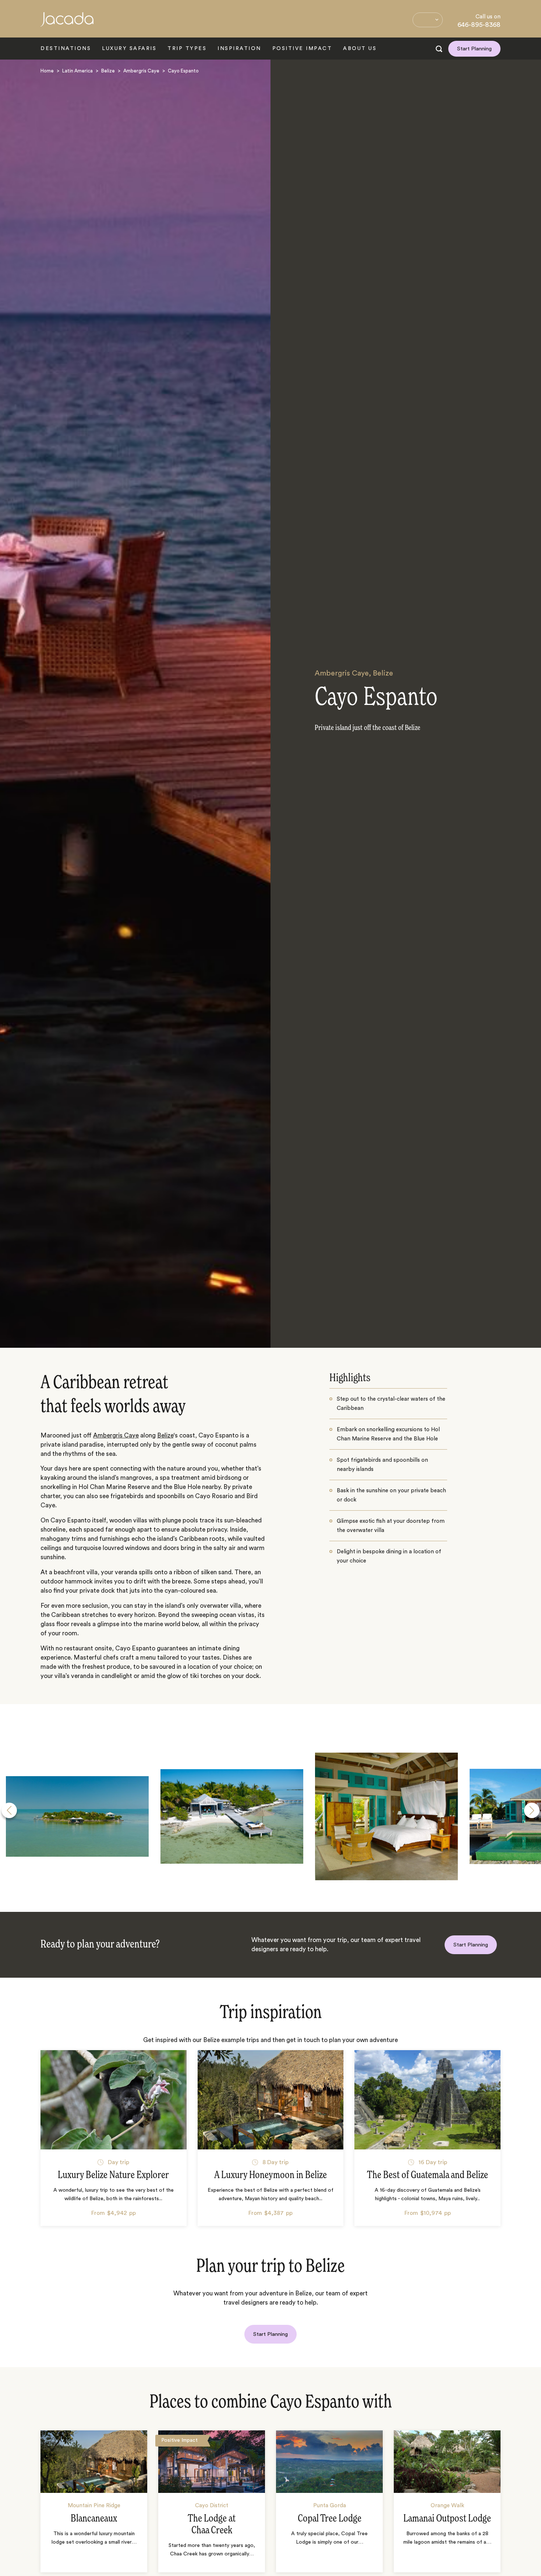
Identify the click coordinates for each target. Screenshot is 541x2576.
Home (47, 71)
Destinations (66, 49)
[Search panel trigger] (439, 49)
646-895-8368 (479, 25)
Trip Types (187, 49)
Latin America (77, 71)
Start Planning (474, 49)
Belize (108, 71)
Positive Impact (302, 49)
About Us (360, 49)
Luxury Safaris (129, 49)
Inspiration (239, 49)
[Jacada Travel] (67, 23)
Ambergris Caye (141, 71)
